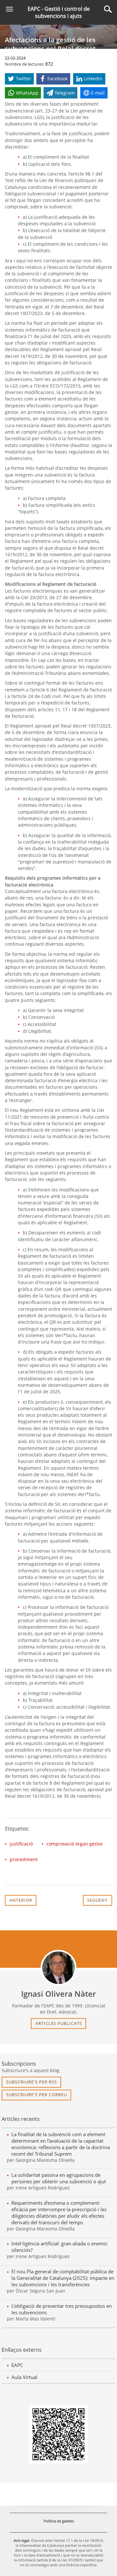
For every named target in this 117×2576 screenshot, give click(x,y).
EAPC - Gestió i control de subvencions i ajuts (59, 12)
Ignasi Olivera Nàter (58, 1994)
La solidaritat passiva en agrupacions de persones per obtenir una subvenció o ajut (59, 2178)
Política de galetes (59, 2521)
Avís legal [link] (21, 2540)
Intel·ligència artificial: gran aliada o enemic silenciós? (59, 2247)
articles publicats (59, 2023)
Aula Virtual (24, 2377)
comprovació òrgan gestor (75, 1844)
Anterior (21, 1900)
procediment (24, 1859)
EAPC (17, 2365)
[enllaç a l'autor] (58, 1968)
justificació (21, 1844)
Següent (97, 1900)
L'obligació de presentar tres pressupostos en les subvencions (62, 2309)
